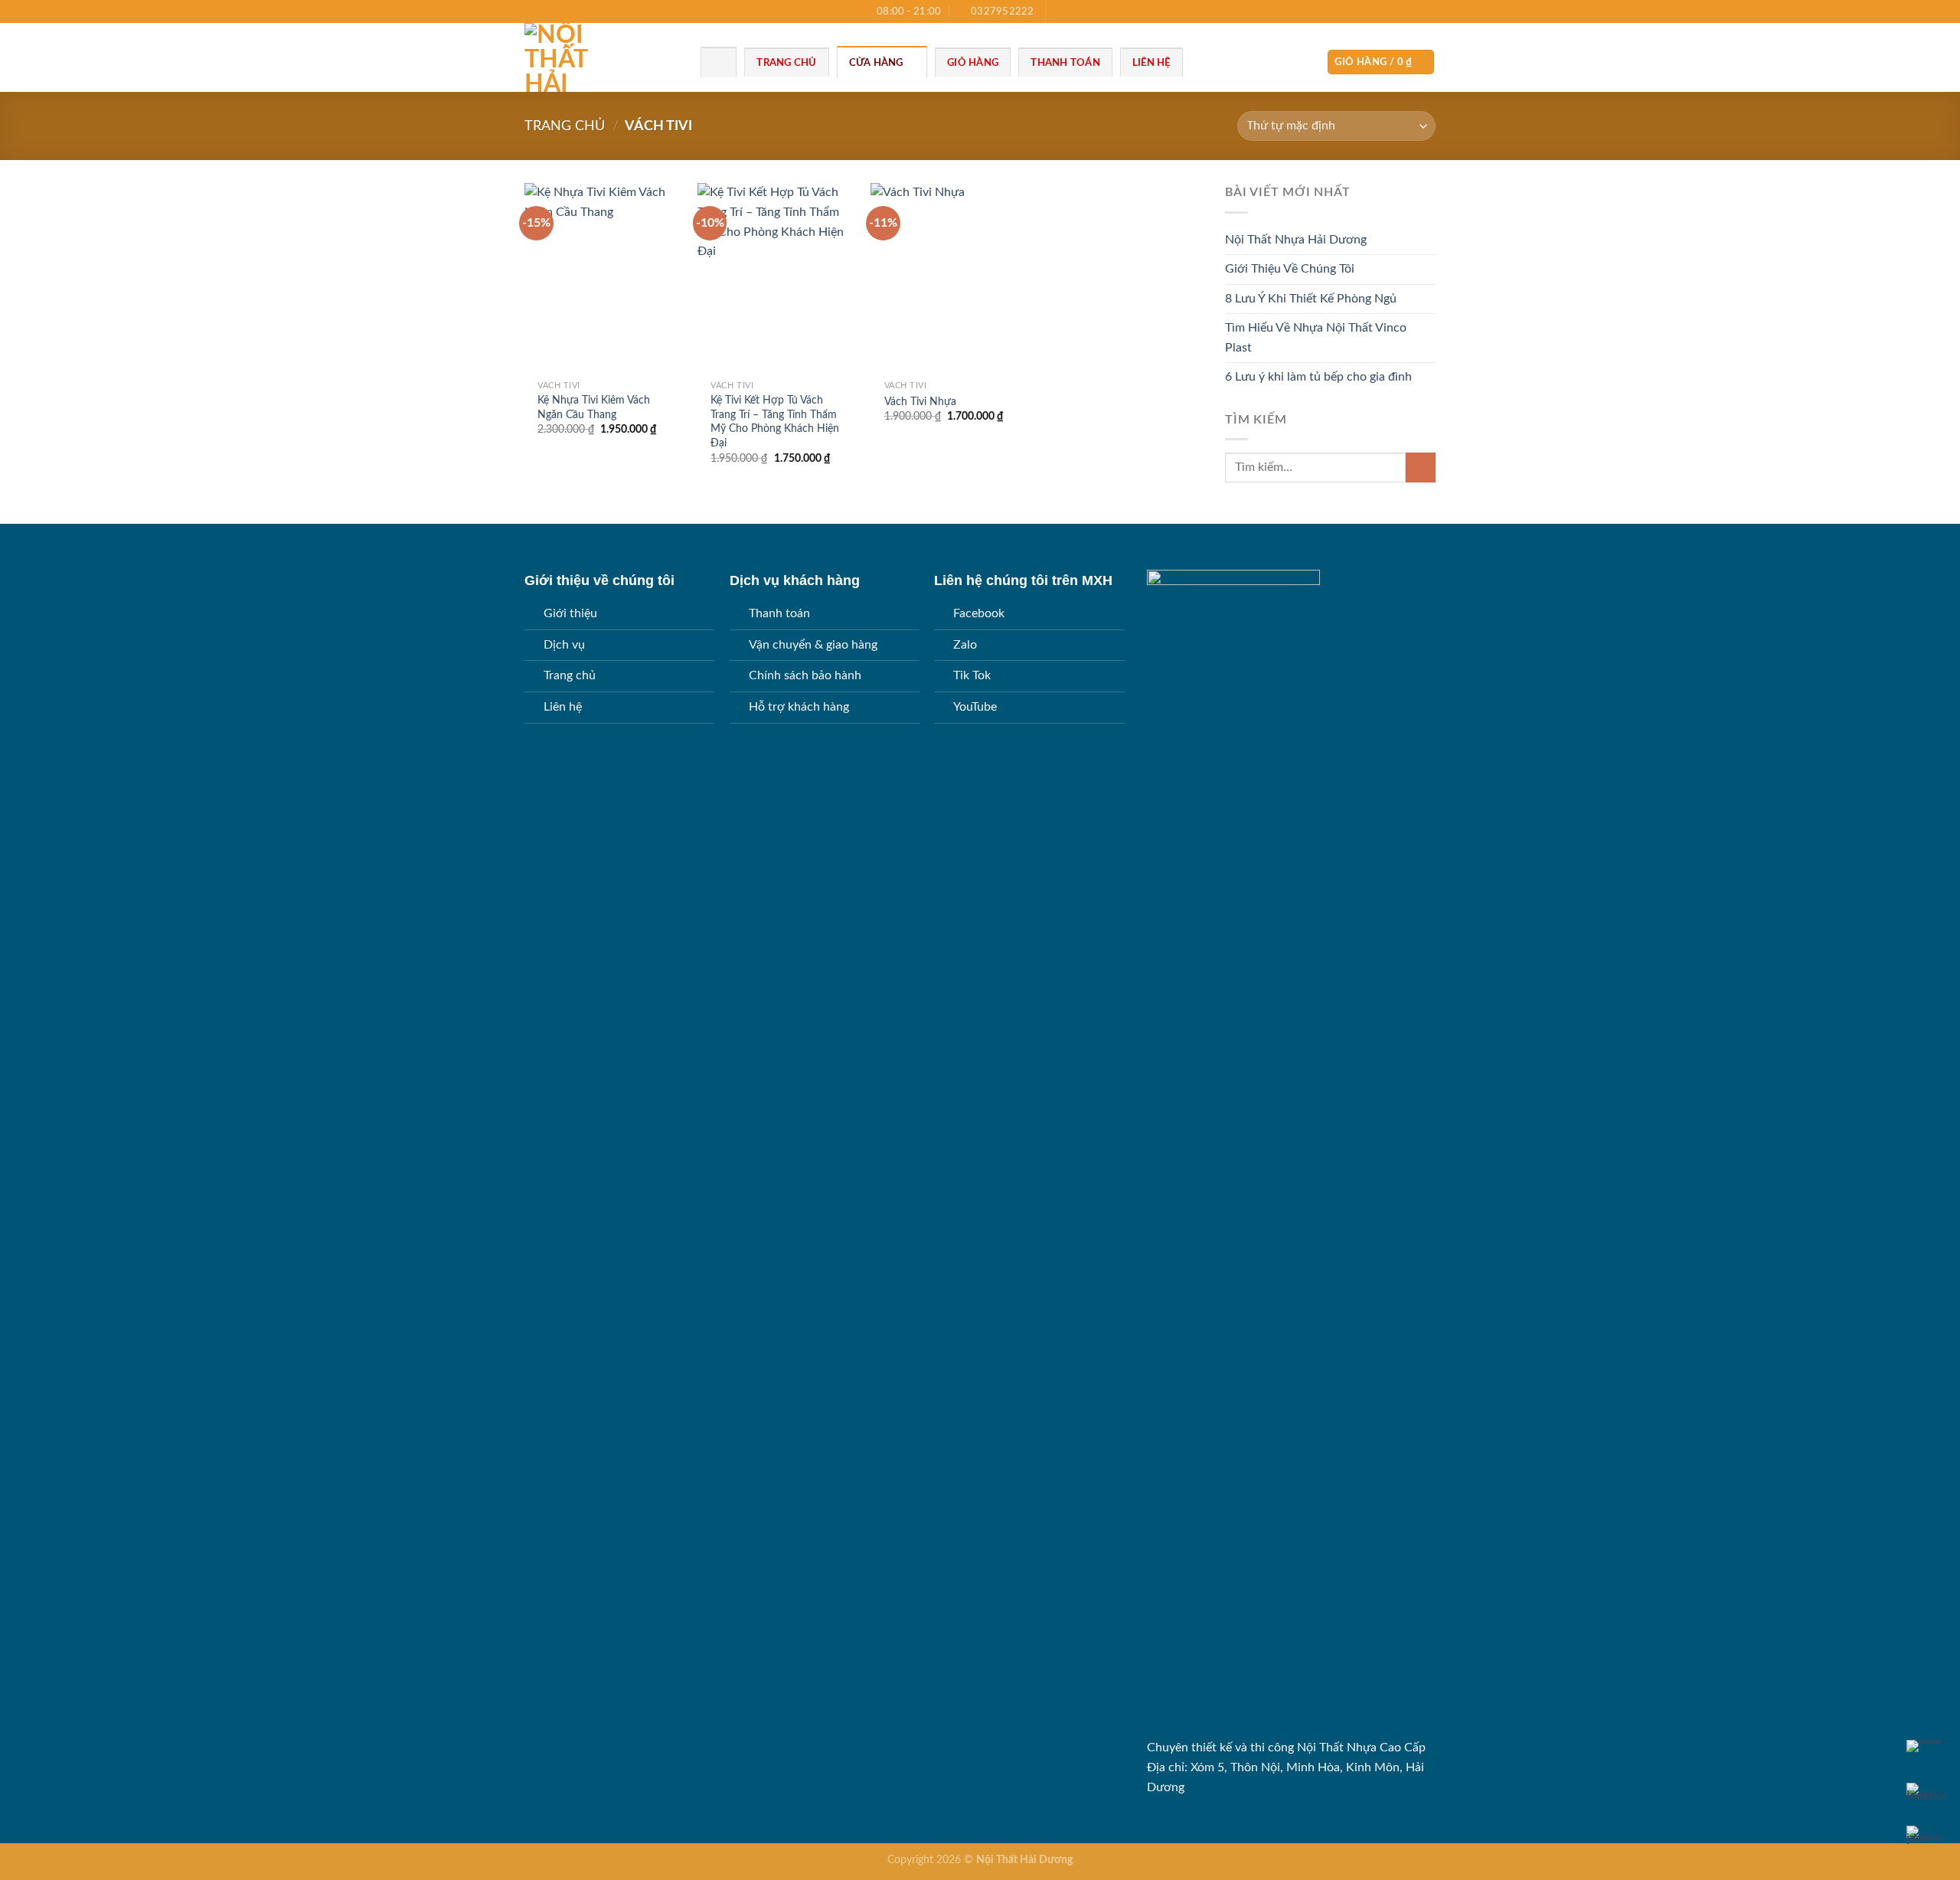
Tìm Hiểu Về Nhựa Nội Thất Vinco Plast (1316, 338)
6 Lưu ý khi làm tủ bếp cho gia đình (1318, 377)
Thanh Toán (1065, 63)
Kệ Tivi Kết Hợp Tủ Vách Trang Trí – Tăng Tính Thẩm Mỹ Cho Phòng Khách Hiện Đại (775, 422)
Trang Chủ (786, 63)
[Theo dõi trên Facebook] (1059, 11)
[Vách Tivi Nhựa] (950, 278)
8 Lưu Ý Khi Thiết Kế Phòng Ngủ (1311, 299)
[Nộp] (1421, 468)
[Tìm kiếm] (719, 62)
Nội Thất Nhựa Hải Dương (1296, 240)
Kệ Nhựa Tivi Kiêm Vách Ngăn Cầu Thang (594, 407)
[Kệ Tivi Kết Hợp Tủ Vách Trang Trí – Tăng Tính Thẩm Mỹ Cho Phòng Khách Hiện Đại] (777, 278)
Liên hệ (1151, 63)
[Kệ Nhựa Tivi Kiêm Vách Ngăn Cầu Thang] (604, 278)
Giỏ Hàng (973, 63)
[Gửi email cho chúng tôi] (1089, 11)
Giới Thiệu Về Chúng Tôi (1290, 269)
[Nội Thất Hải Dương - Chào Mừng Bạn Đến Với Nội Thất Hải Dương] (601, 57)
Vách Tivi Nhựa (920, 402)
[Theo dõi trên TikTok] (1073, 11)
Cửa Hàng (876, 63)
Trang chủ (565, 126)
